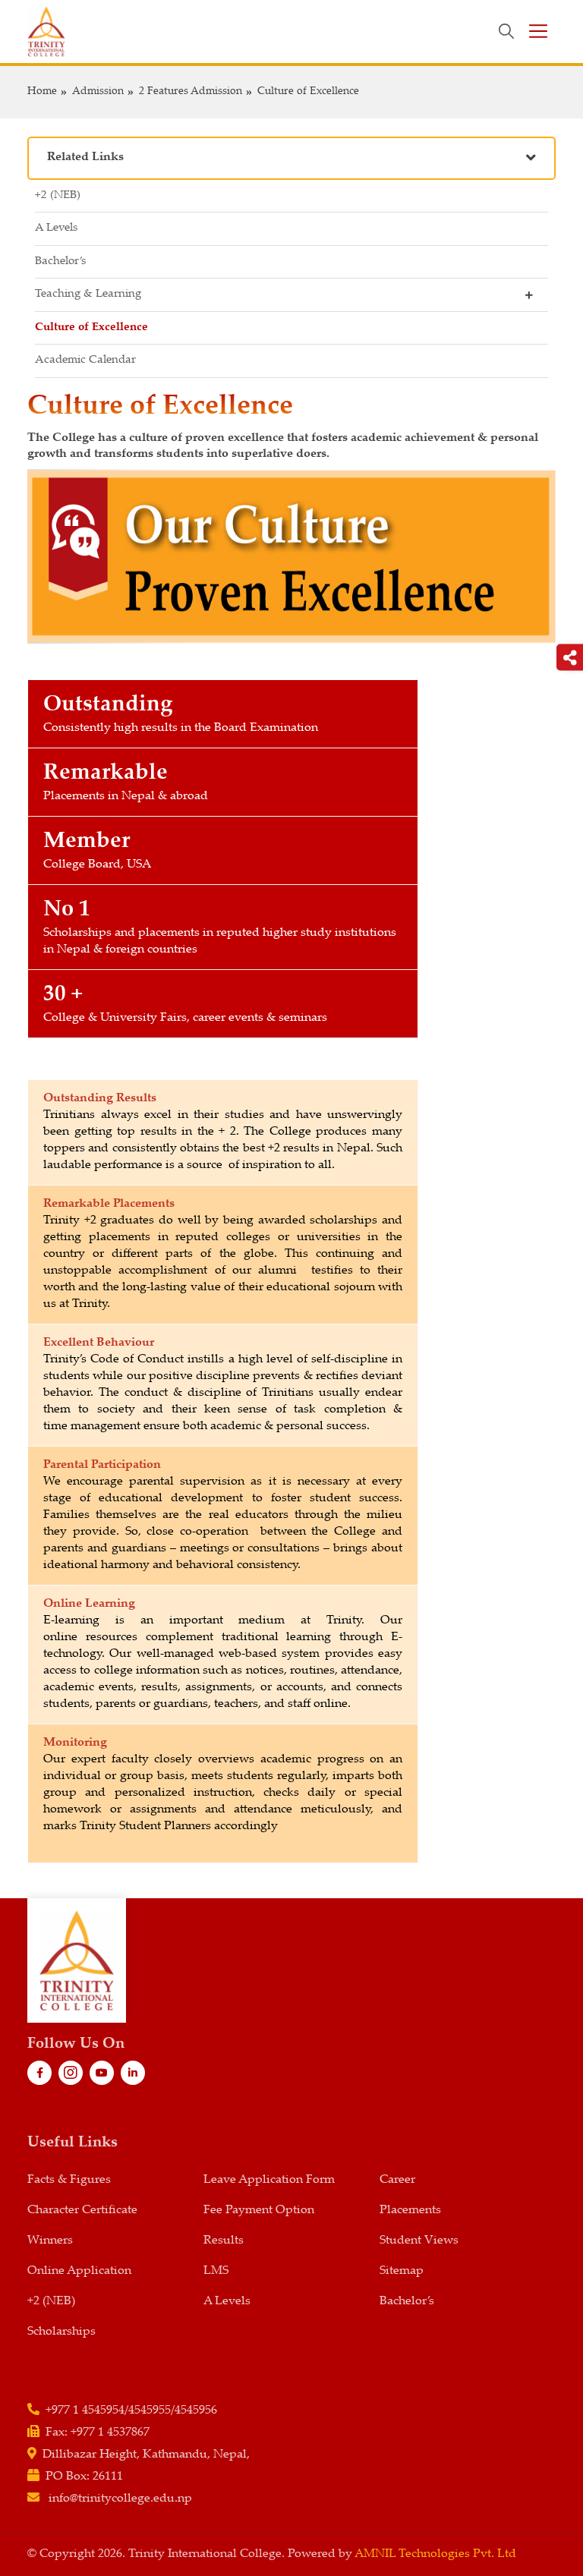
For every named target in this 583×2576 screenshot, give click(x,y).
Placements (410, 2211)
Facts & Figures (69, 2180)
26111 (108, 2477)
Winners (50, 2241)
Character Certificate (82, 2211)
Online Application (79, 2271)
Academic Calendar (85, 360)
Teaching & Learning (88, 294)
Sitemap (402, 2271)
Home (42, 92)
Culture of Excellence (308, 92)
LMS (216, 2271)
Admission (98, 92)
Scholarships (61, 2332)
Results (224, 2241)
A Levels (56, 228)
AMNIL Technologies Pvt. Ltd (435, 2554)
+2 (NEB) (58, 195)
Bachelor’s (60, 261)
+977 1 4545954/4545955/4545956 (131, 2411)
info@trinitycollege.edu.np (120, 2499)
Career (397, 2180)
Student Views (419, 2241)
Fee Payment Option (259, 2211)
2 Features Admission (191, 92)
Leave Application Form (269, 2180)
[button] (291, 158)
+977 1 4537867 (110, 2433)
